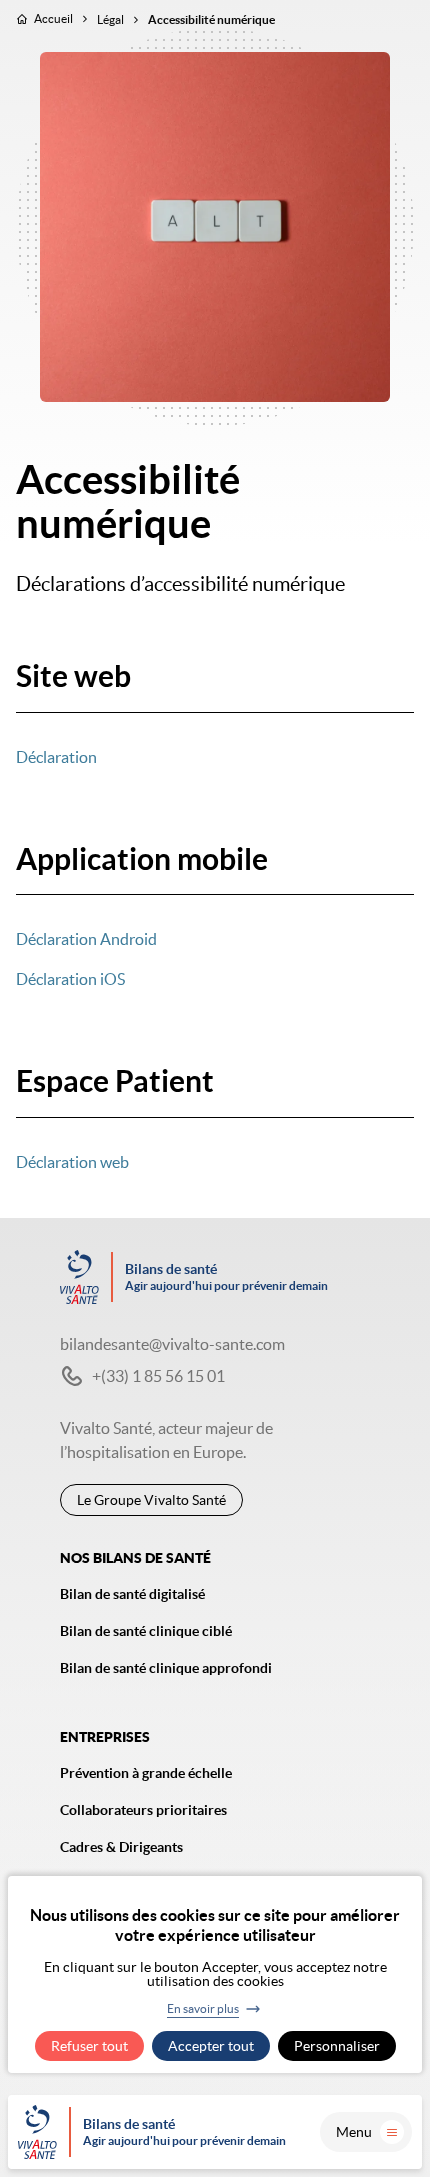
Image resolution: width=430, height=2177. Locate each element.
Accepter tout (211, 2046)
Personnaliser (337, 2046)
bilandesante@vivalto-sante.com (172, 1344)
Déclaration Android (86, 939)
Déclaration (56, 757)
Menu (354, 2132)
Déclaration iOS (70, 979)
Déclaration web (72, 1162)
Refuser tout (89, 2046)
